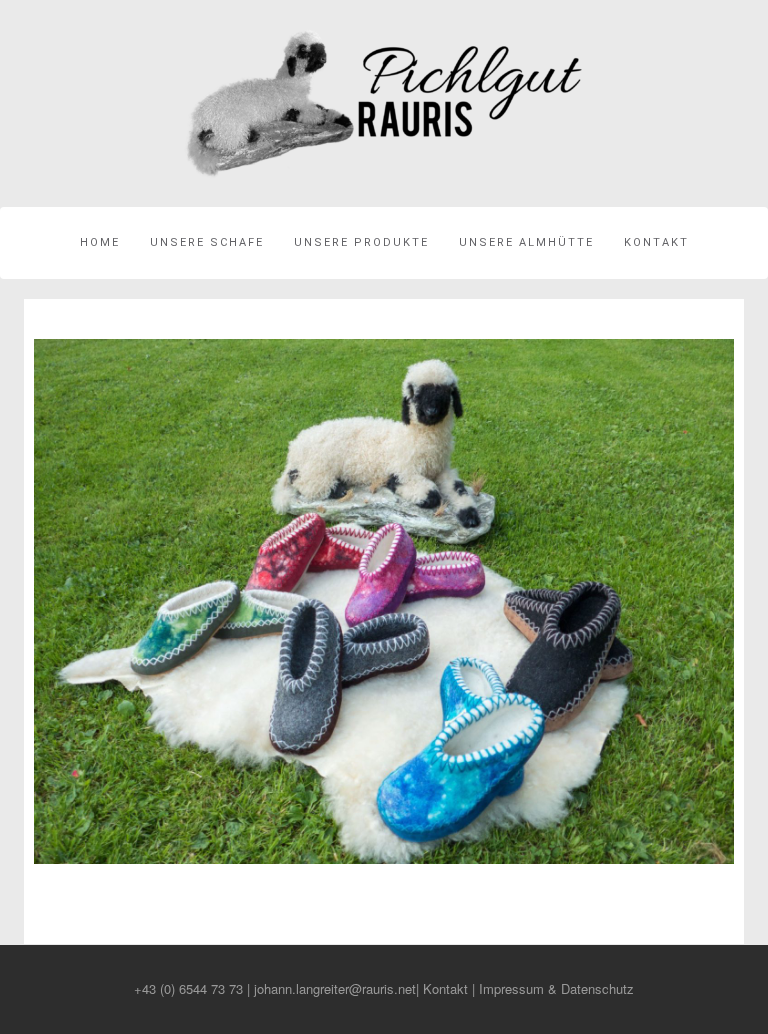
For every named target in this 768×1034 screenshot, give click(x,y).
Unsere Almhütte (526, 242)
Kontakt (656, 242)
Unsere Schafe (207, 242)
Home (100, 242)
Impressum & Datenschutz (556, 988)
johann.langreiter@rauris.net (335, 988)
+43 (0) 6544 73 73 (188, 988)
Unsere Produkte (361, 242)
